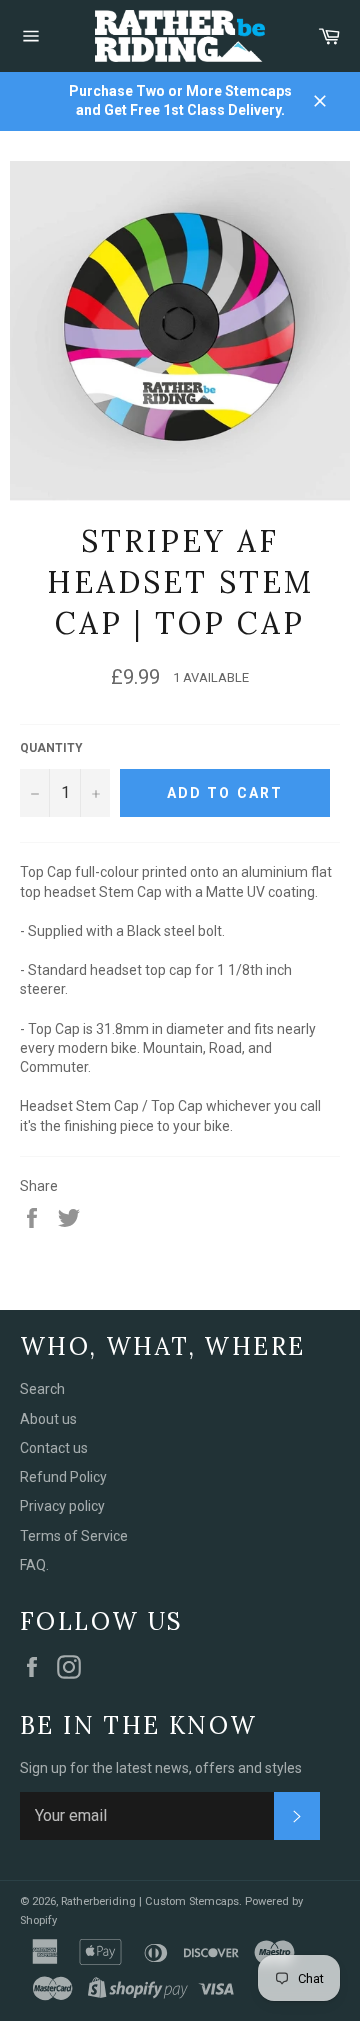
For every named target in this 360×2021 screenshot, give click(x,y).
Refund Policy (63, 1477)
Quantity (51, 748)
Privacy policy (62, 1506)
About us (48, 1419)
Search (42, 1389)
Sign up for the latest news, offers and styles (161, 1768)
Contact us (54, 1448)
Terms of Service (74, 1536)
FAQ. (34, 1565)
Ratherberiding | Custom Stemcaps (150, 1901)
